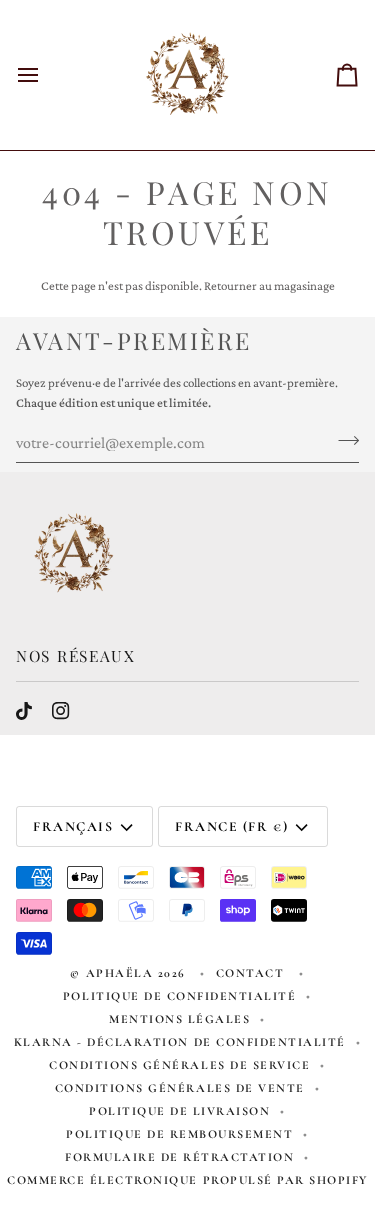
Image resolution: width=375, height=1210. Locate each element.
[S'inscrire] (342, 440)
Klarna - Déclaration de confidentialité (180, 1042)
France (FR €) (231, 826)
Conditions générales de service (179, 1065)
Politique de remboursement (179, 1134)
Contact (252, 973)
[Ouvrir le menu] (46, 75)
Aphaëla (120, 973)
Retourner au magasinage (269, 285)
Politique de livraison (179, 1111)
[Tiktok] (24, 711)
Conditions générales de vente (180, 1088)
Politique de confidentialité (180, 996)
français (73, 826)
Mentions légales (179, 1019)
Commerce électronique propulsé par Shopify (187, 1180)
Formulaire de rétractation (179, 1157)
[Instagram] (61, 711)
